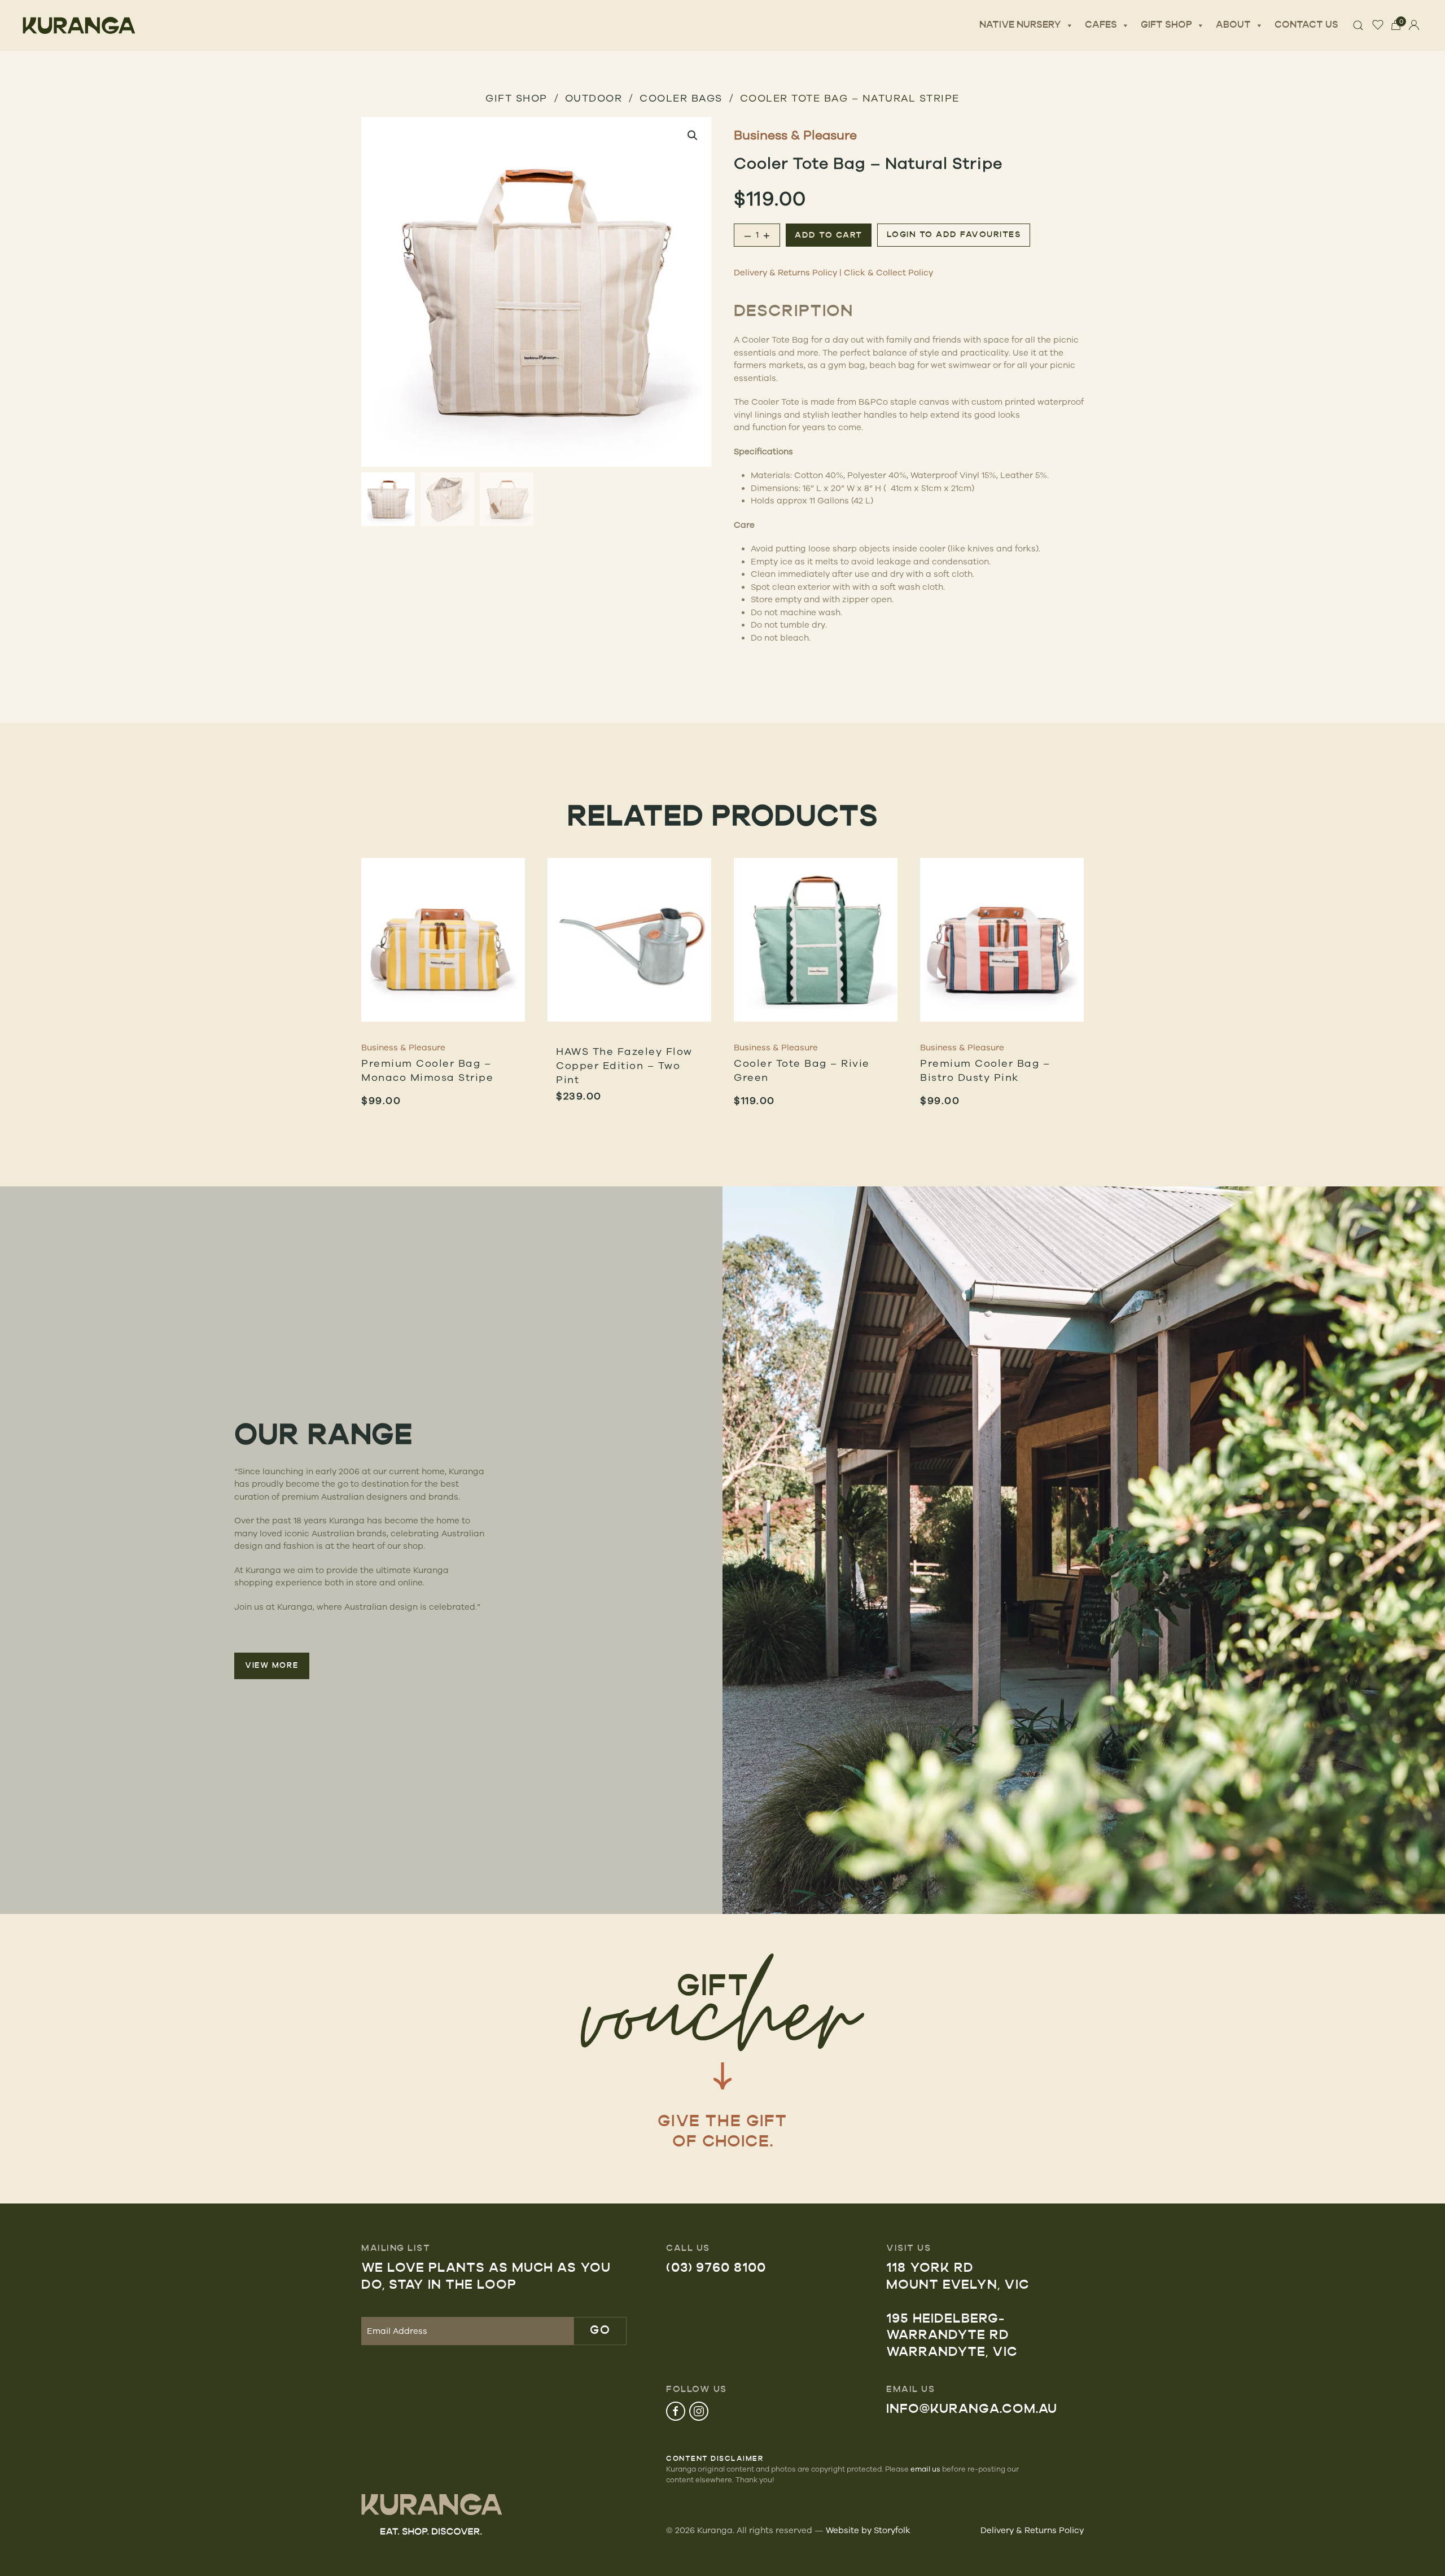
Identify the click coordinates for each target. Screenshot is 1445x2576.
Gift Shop (1166, 25)
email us (925, 2469)
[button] (693, 135)
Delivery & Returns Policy (785, 272)
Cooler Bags (681, 98)
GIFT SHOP (516, 98)
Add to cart (829, 236)
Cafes (1101, 25)
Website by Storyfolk (868, 2530)
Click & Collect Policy (888, 272)
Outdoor (594, 98)
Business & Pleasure (795, 135)
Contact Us (1306, 25)
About (1233, 25)
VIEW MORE (272, 1666)
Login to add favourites (954, 235)
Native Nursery (1020, 25)
